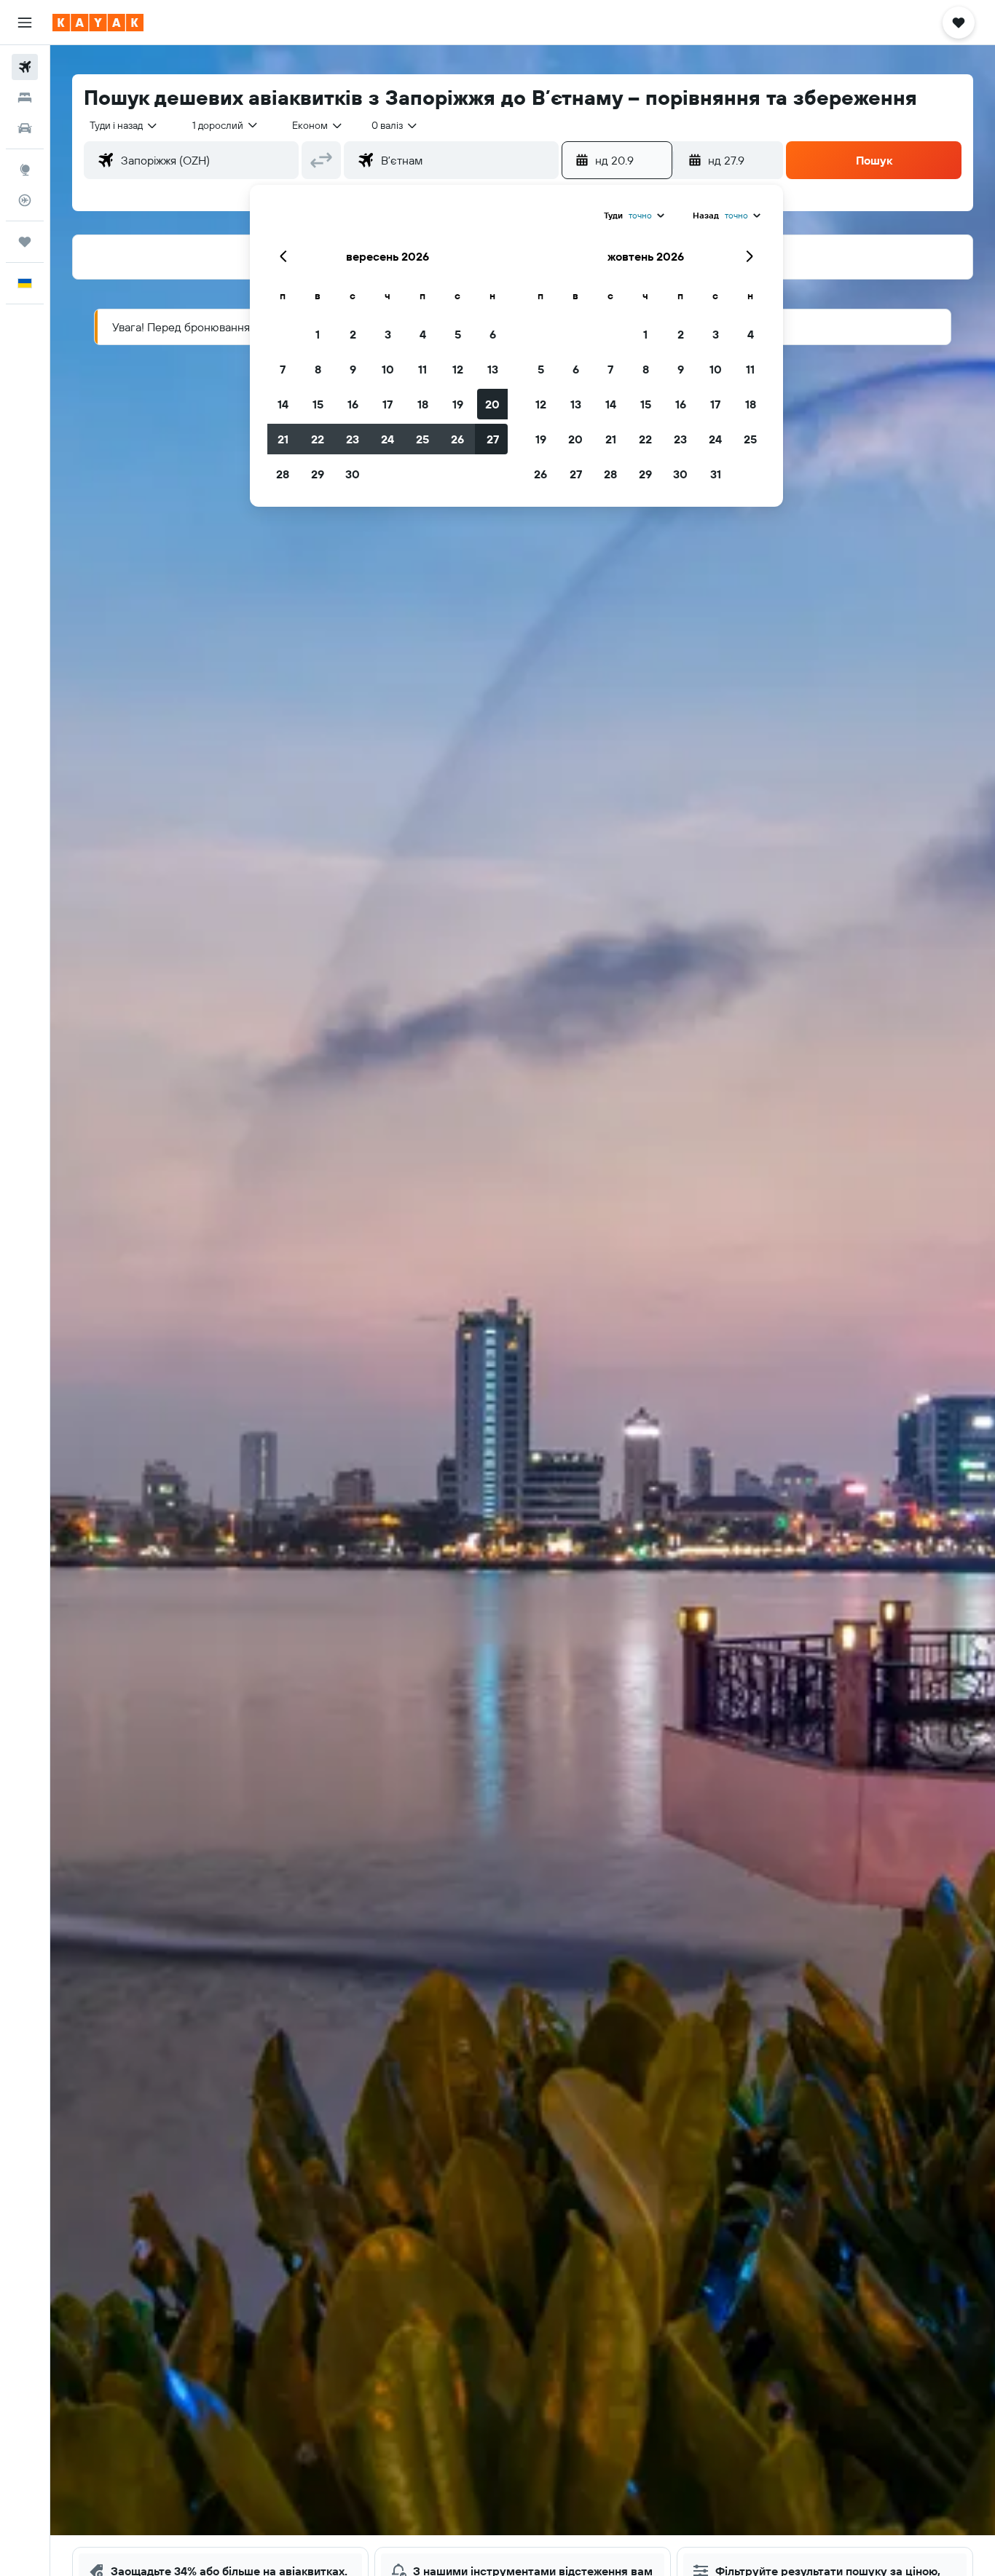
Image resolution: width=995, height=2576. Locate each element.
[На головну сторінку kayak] (98, 23)
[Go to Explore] (25, 170)
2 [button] (353, 334)
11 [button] (422, 369)
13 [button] (493, 369)
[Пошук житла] (25, 98)
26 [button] (457, 439)
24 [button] (388, 439)
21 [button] (283, 439)
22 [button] (318, 439)
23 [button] (353, 439)
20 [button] (492, 404)
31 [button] (716, 474)
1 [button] (318, 334)
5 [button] (458, 334)
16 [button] (353, 404)
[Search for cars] (25, 128)
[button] (25, 23)
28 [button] (283, 474)
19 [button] (458, 404)
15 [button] (318, 404)
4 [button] (423, 334)
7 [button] (283, 369)
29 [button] (318, 474)
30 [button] (353, 474)
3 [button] (388, 334)
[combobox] (124, 125)
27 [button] (493, 439)
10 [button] (388, 369)
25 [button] (422, 439)
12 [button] (458, 369)
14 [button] (283, 404)
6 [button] (493, 334)
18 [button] (423, 404)
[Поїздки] (25, 242)
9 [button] (353, 369)
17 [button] (388, 404)
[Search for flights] (25, 67)
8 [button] (318, 369)
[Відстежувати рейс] (25, 200)
